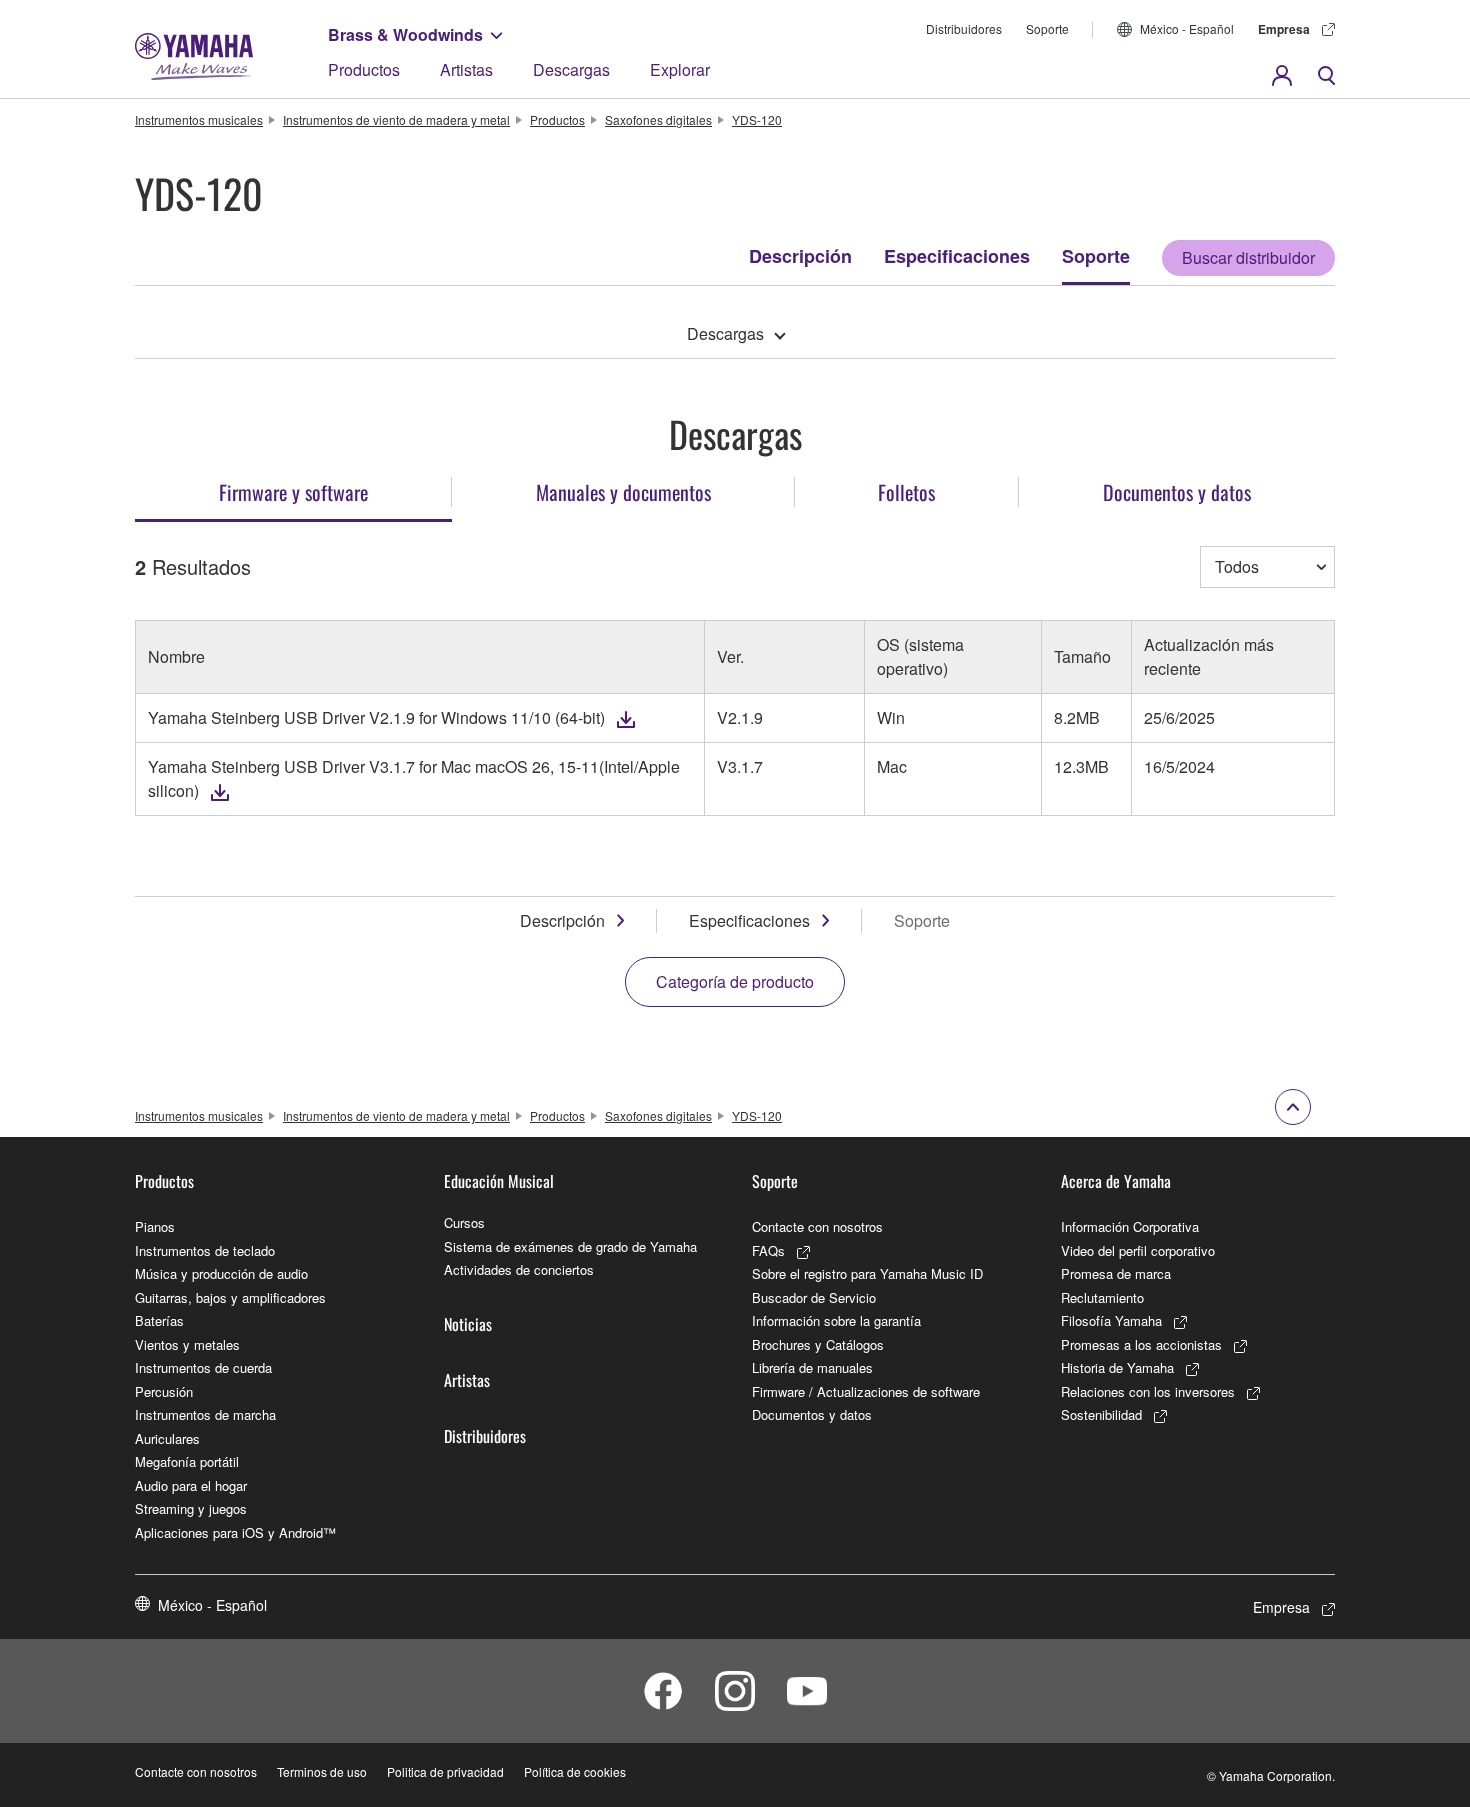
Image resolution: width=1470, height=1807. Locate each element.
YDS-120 (757, 119)
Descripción (800, 256)
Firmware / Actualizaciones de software (866, 1391)
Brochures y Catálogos (818, 1344)
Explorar (680, 69)
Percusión (164, 1391)
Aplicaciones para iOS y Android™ (235, 1532)
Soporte (1047, 28)
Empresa (1284, 29)
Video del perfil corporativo (1138, 1250)
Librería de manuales (812, 1367)
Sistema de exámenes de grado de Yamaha (570, 1246)
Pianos (155, 1226)
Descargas (571, 69)
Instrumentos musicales (199, 119)
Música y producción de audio (221, 1273)
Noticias (468, 1324)
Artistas (466, 69)
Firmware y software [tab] (293, 492)
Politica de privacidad (445, 1771)
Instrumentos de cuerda (203, 1367)
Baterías (159, 1320)
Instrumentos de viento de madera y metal (396, 119)
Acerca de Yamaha (1116, 1181)
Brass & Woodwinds (405, 34)
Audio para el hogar (191, 1485)
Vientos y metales (187, 1344)
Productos (364, 69)
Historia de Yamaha (1117, 1367)
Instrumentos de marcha (205, 1414)
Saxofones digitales (658, 119)
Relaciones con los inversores (1148, 1391)
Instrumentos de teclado (205, 1250)
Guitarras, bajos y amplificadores (230, 1297)
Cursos (464, 1222)
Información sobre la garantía (836, 1320)
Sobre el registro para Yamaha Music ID (867, 1273)
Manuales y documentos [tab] (623, 492)
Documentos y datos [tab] (1177, 492)
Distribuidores (964, 28)
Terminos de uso (322, 1771)
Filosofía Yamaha (1111, 1320)
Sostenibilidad (1101, 1414)
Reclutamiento (1102, 1297)
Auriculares (167, 1438)
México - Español (1187, 28)
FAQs (768, 1250)
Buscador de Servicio (814, 1297)
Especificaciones (957, 256)
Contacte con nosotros (817, 1226)
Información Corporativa (1130, 1226)
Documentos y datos (812, 1414)
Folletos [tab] (906, 492)
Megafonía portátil (187, 1461)
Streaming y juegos (191, 1508)
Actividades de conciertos (519, 1269)
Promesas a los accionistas (1141, 1344)
